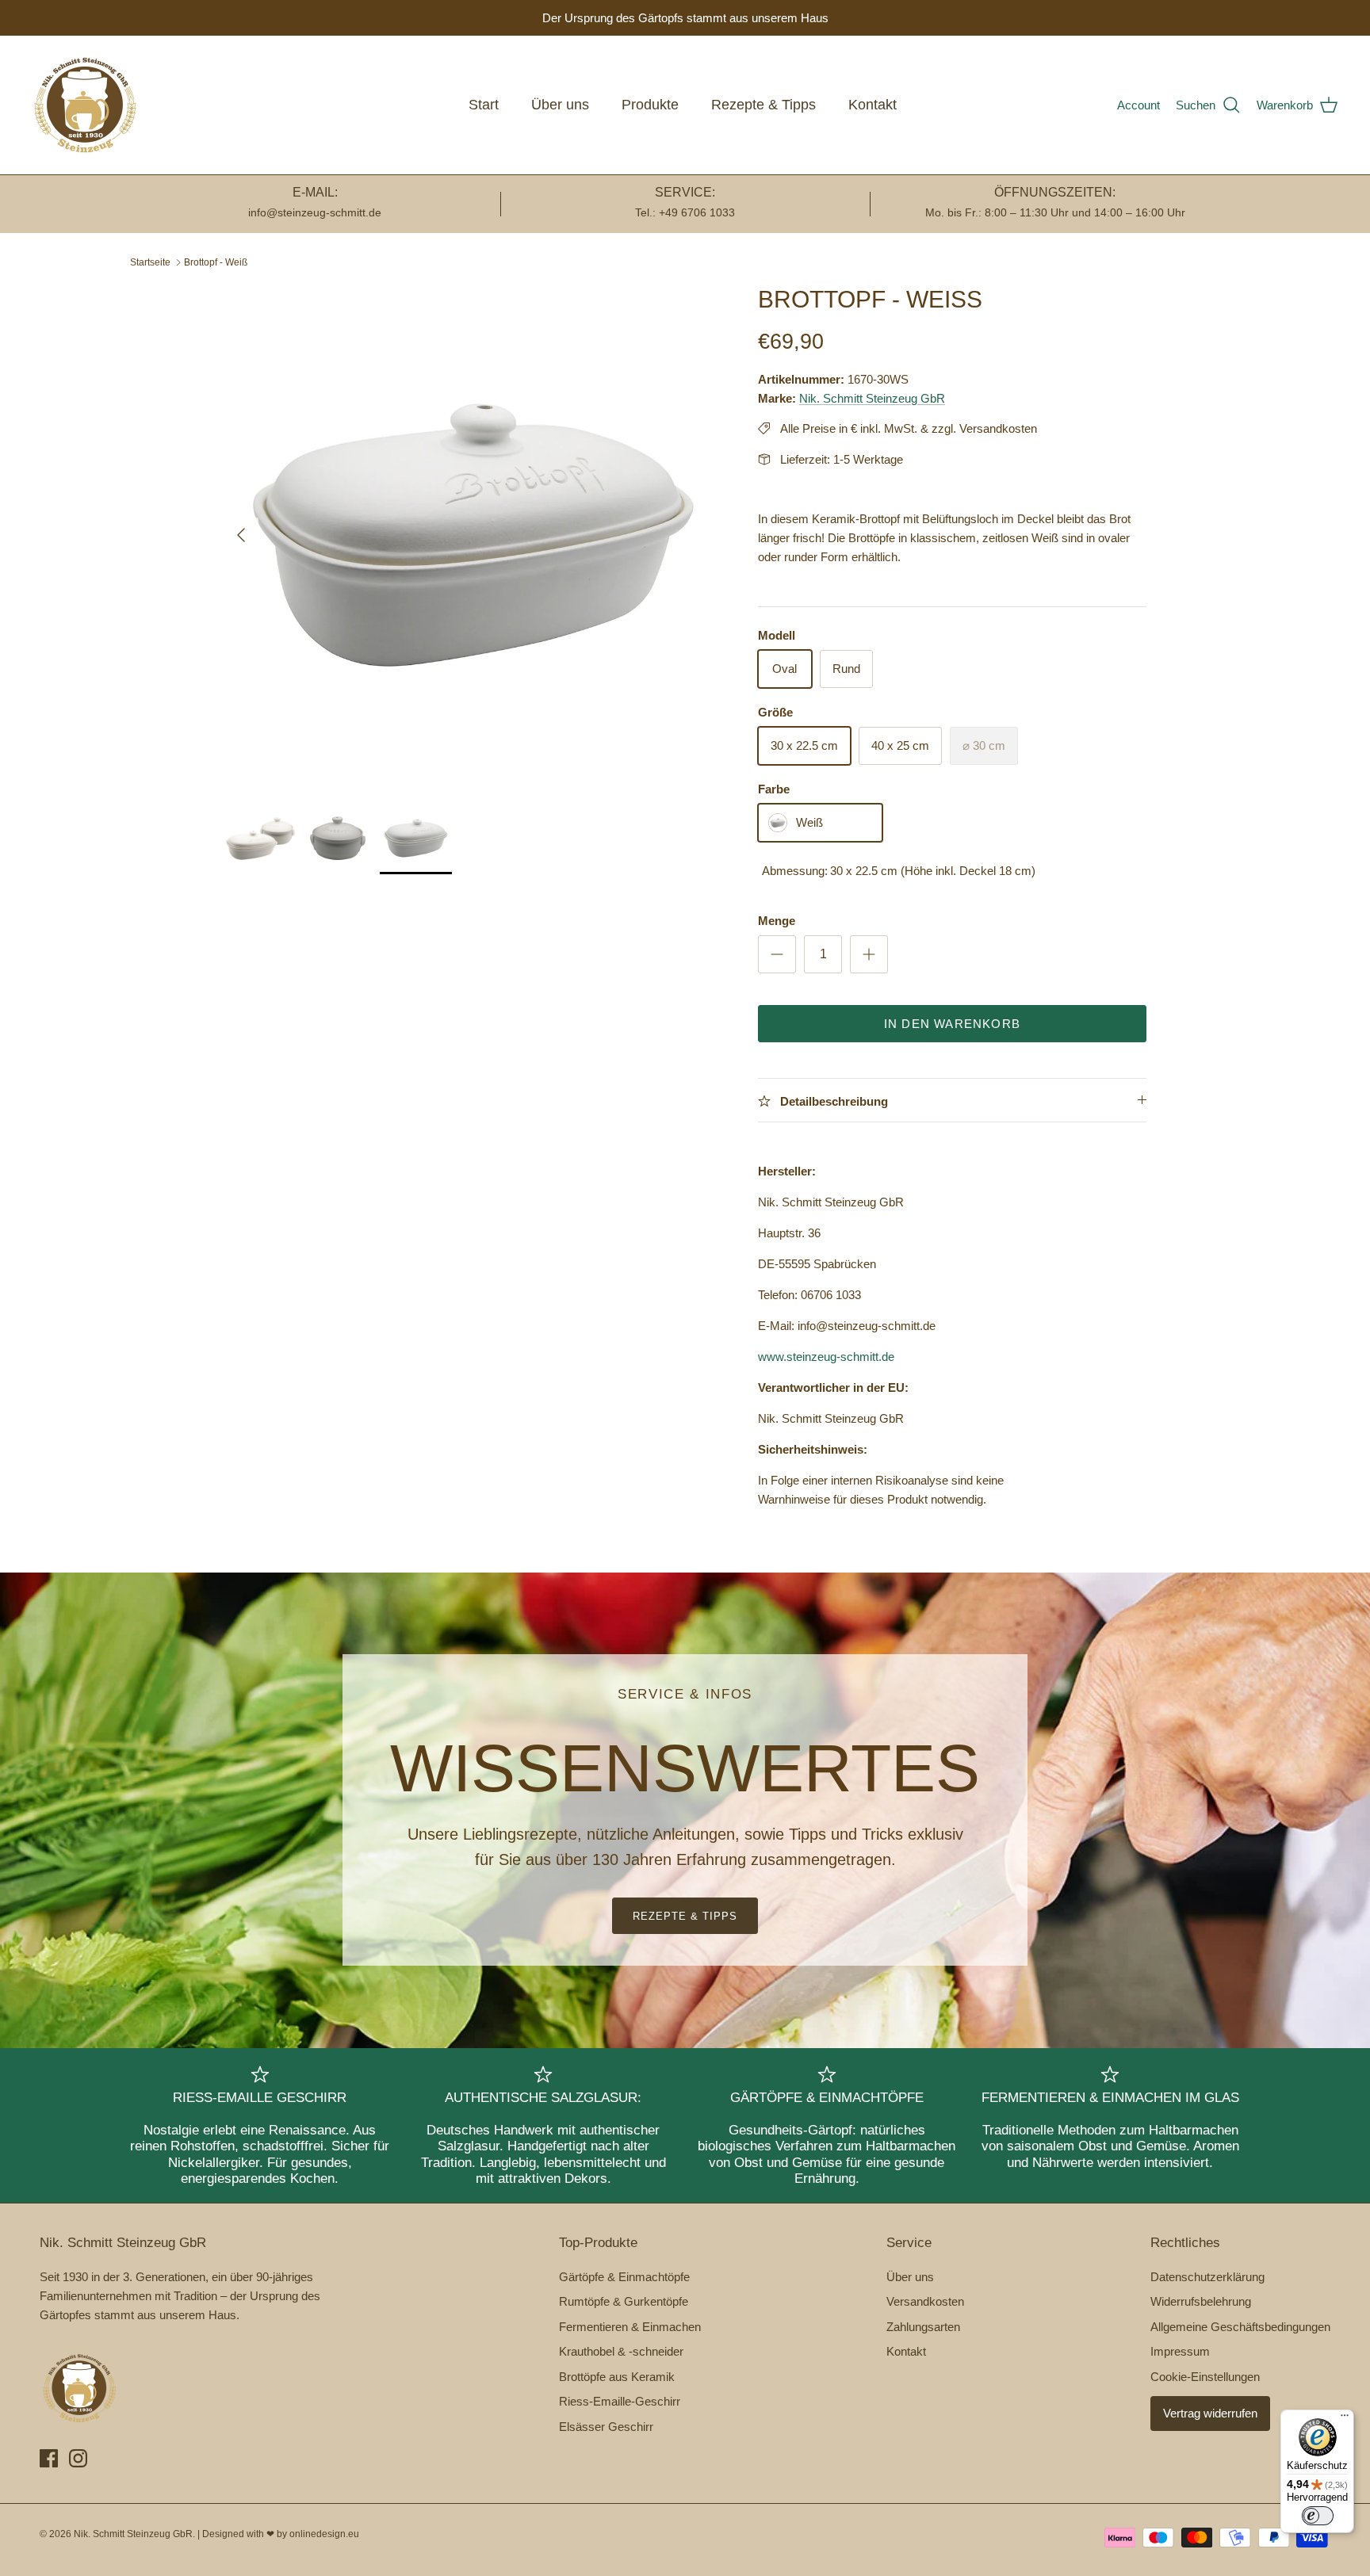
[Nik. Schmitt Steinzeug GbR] (85, 105)
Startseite (150, 262)
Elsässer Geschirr (606, 2427)
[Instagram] (78, 2458)
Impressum (1180, 2351)
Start (484, 105)
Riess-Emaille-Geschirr (620, 2401)
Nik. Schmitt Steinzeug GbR (872, 398)
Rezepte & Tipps (763, 105)
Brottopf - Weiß (216, 262)
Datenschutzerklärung (1207, 2277)
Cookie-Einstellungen (1205, 2377)
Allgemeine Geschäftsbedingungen (1240, 2327)
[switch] (1318, 2516)
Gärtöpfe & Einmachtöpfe (624, 2277)
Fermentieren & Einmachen (630, 2327)
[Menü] (1345, 2419)
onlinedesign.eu (324, 2534)
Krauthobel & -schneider (621, 2351)
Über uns (560, 105)
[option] (473, 535)
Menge (777, 921)
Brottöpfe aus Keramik (617, 2377)
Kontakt (873, 105)
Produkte (650, 105)
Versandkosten (925, 2301)
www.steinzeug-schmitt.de (826, 1357)
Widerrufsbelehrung (1201, 2301)
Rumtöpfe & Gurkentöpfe (624, 2301)
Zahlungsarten (923, 2327)
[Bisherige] (241, 535)
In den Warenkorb (952, 1024)
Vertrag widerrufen (1210, 2413)
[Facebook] (49, 2458)
